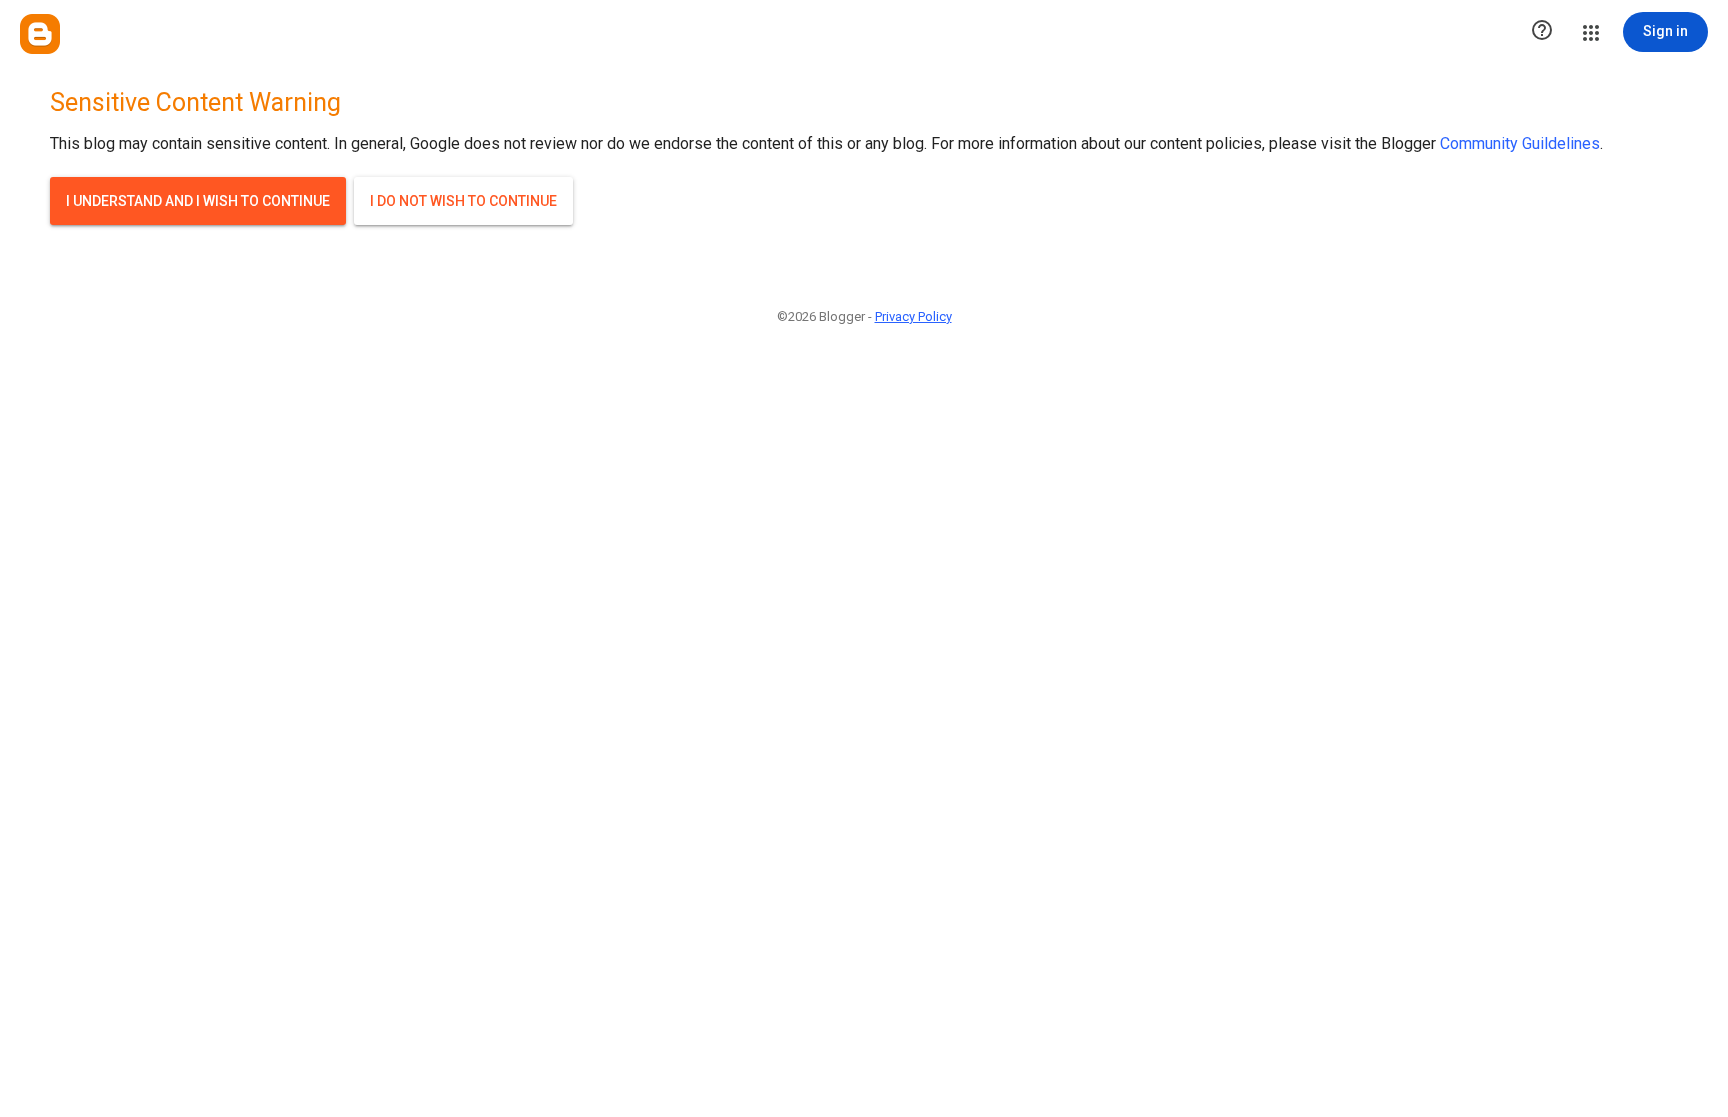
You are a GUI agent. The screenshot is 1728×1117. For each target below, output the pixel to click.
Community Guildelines (1520, 143)
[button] (1542, 32)
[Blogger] (40, 34)
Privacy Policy (913, 316)
